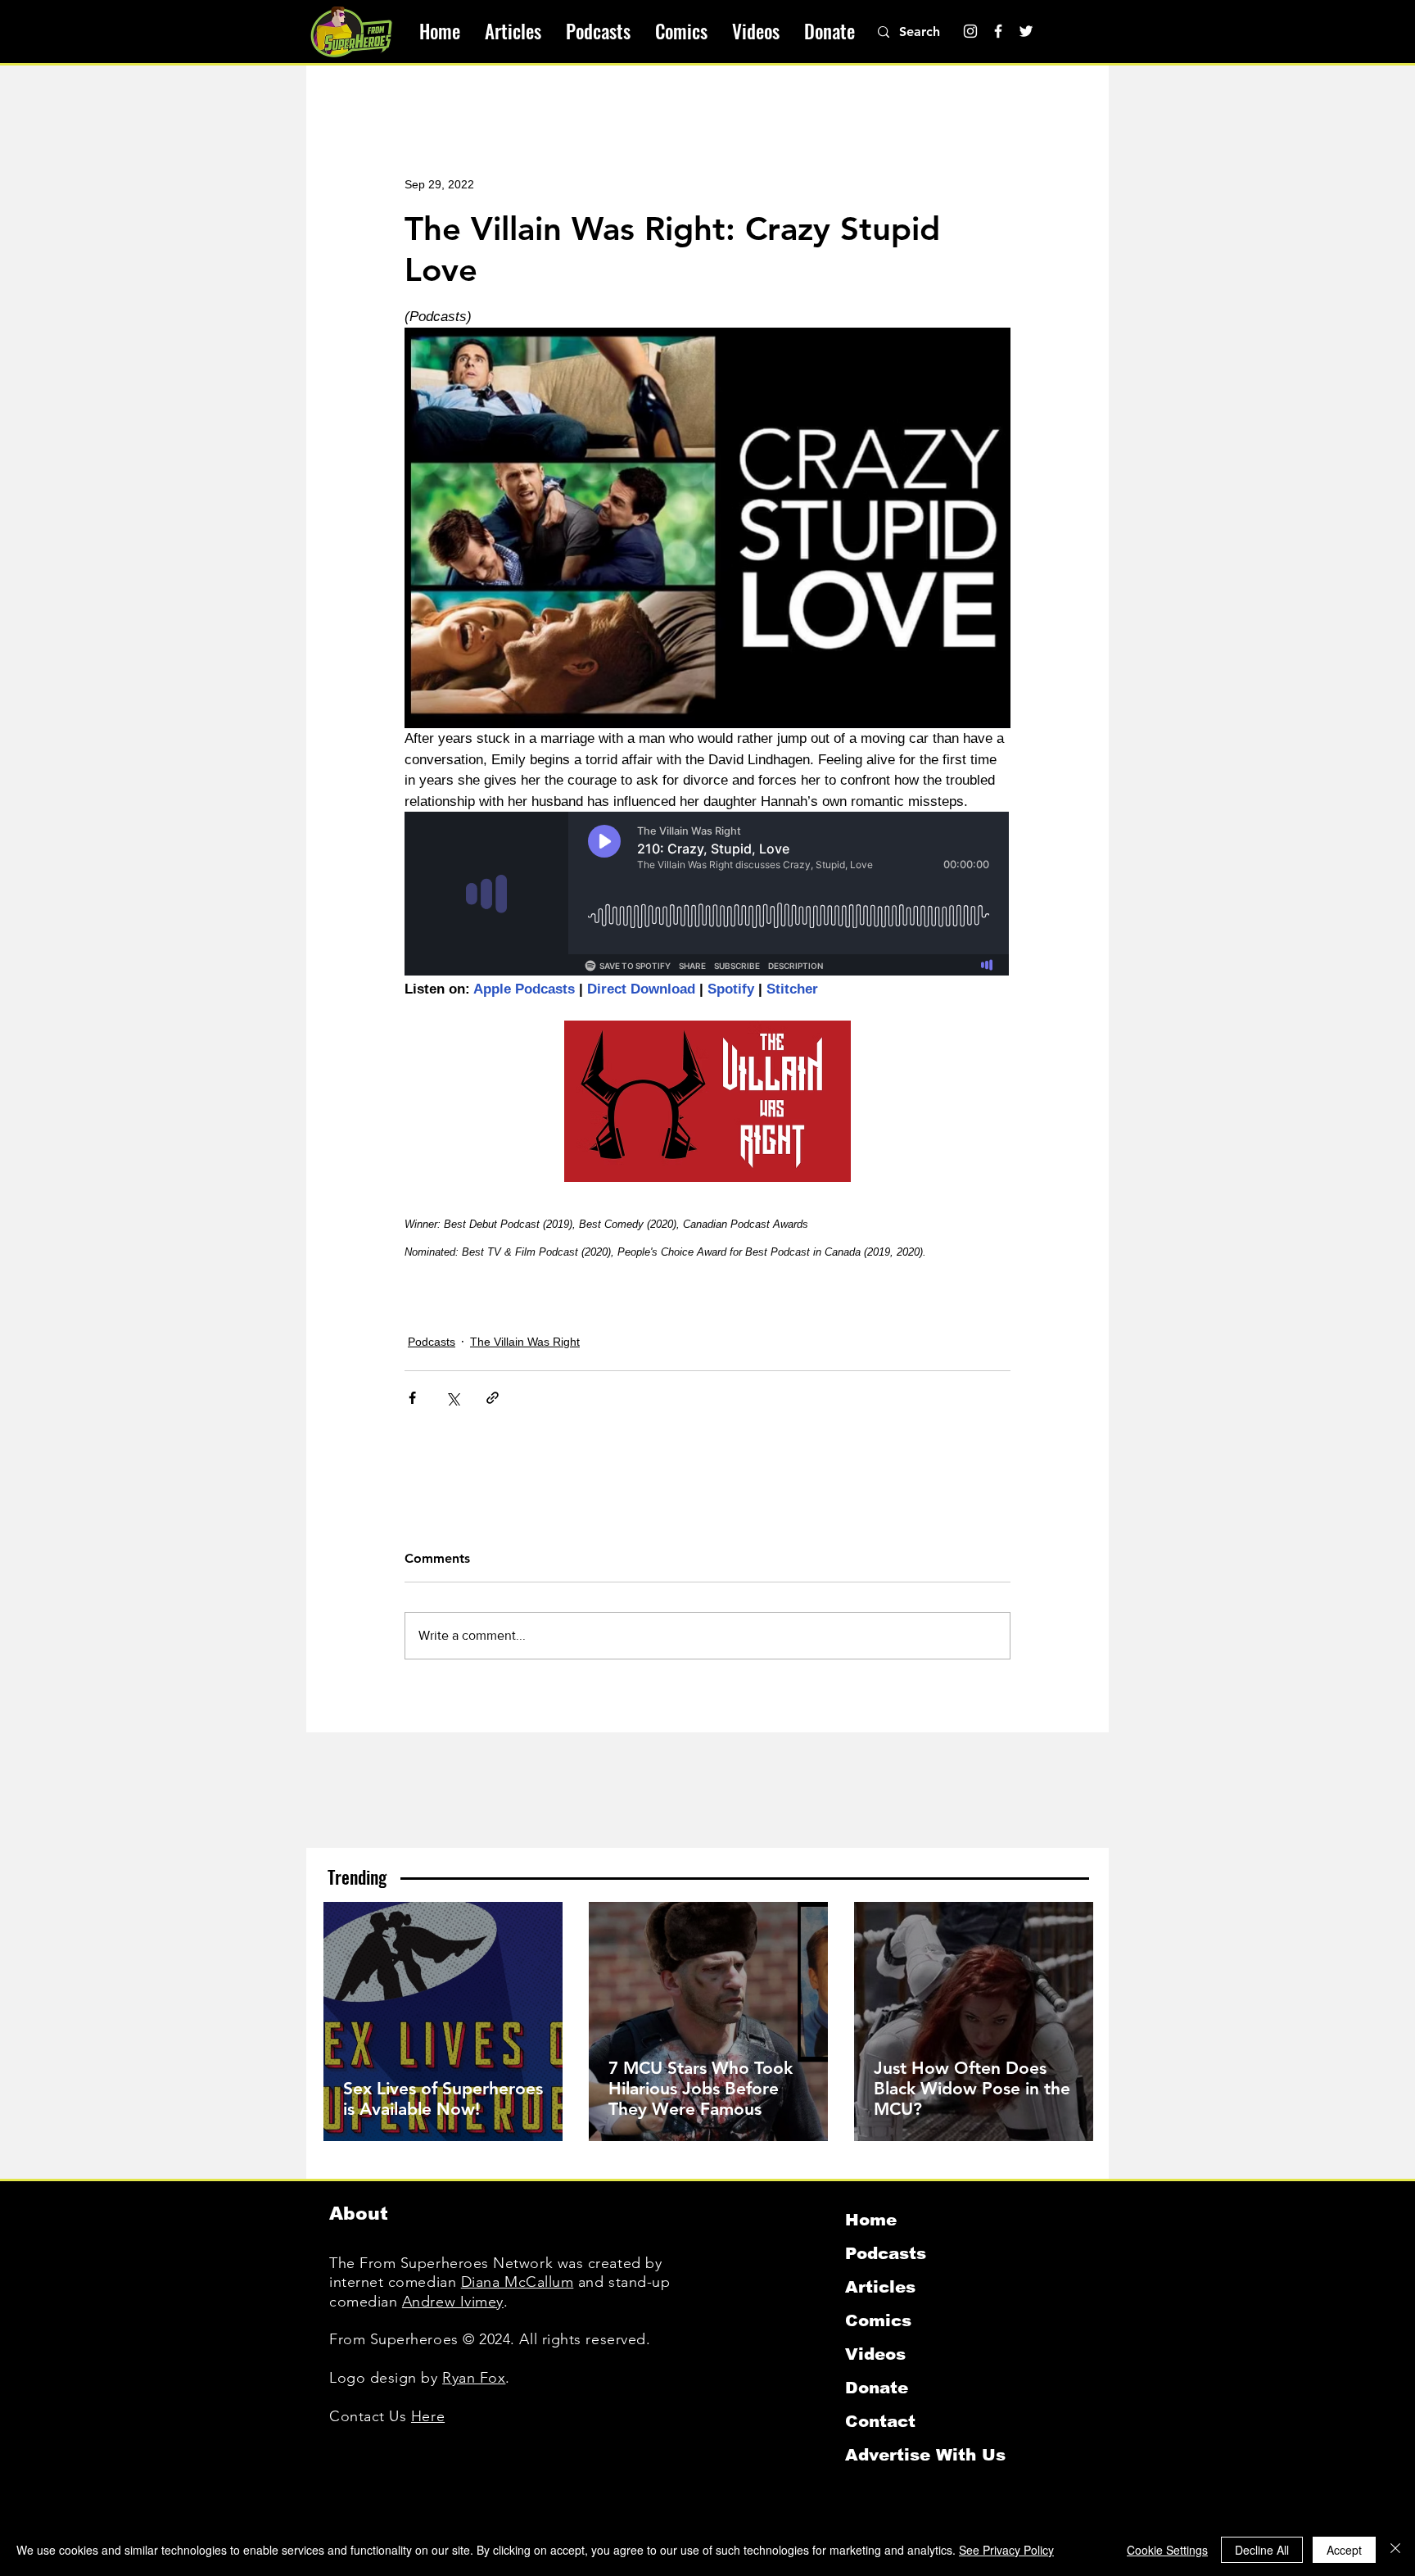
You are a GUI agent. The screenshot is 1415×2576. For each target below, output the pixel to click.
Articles (880, 2287)
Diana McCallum (518, 2282)
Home (871, 2220)
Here (428, 2416)
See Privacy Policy (1006, 2550)
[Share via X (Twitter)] (452, 1398)
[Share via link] (493, 1398)
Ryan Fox (474, 2378)
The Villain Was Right (525, 1342)
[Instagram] (970, 31)
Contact (880, 2421)
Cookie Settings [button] (1167, 2550)
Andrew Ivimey (453, 2302)
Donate (877, 2388)
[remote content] (707, 895)
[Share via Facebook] (412, 1398)
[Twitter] (1026, 31)
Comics (878, 2320)
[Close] (1395, 2550)
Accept (1344, 2550)
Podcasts (432, 1342)
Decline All (1262, 2550)
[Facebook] (998, 31)
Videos (875, 2354)
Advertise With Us (925, 2455)
